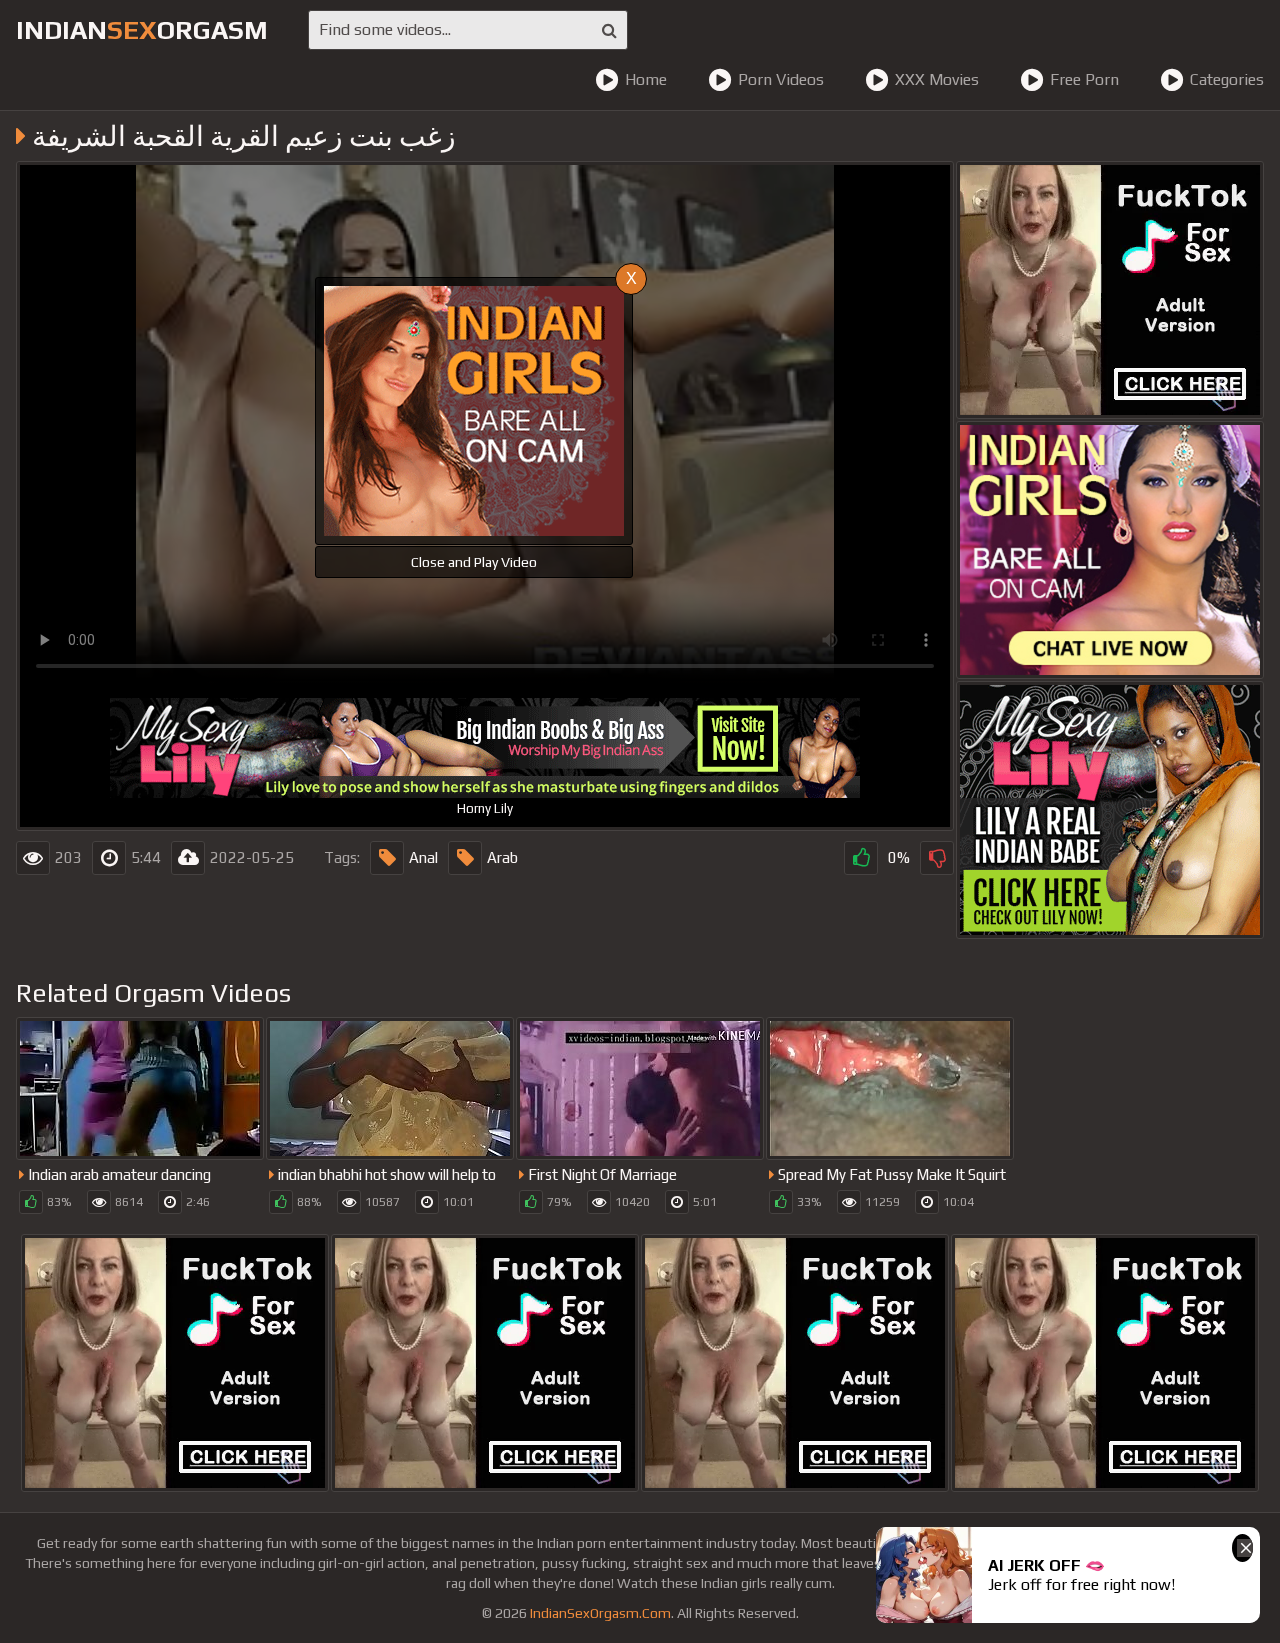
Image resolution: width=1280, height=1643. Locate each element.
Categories (1227, 79)
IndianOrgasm (142, 30)
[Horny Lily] (1110, 810)
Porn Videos (781, 79)
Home (646, 79)
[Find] (609, 30)
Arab (502, 857)
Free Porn (1084, 79)
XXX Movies (937, 79)
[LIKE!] (861, 858)
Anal (423, 857)
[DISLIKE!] (937, 858)
